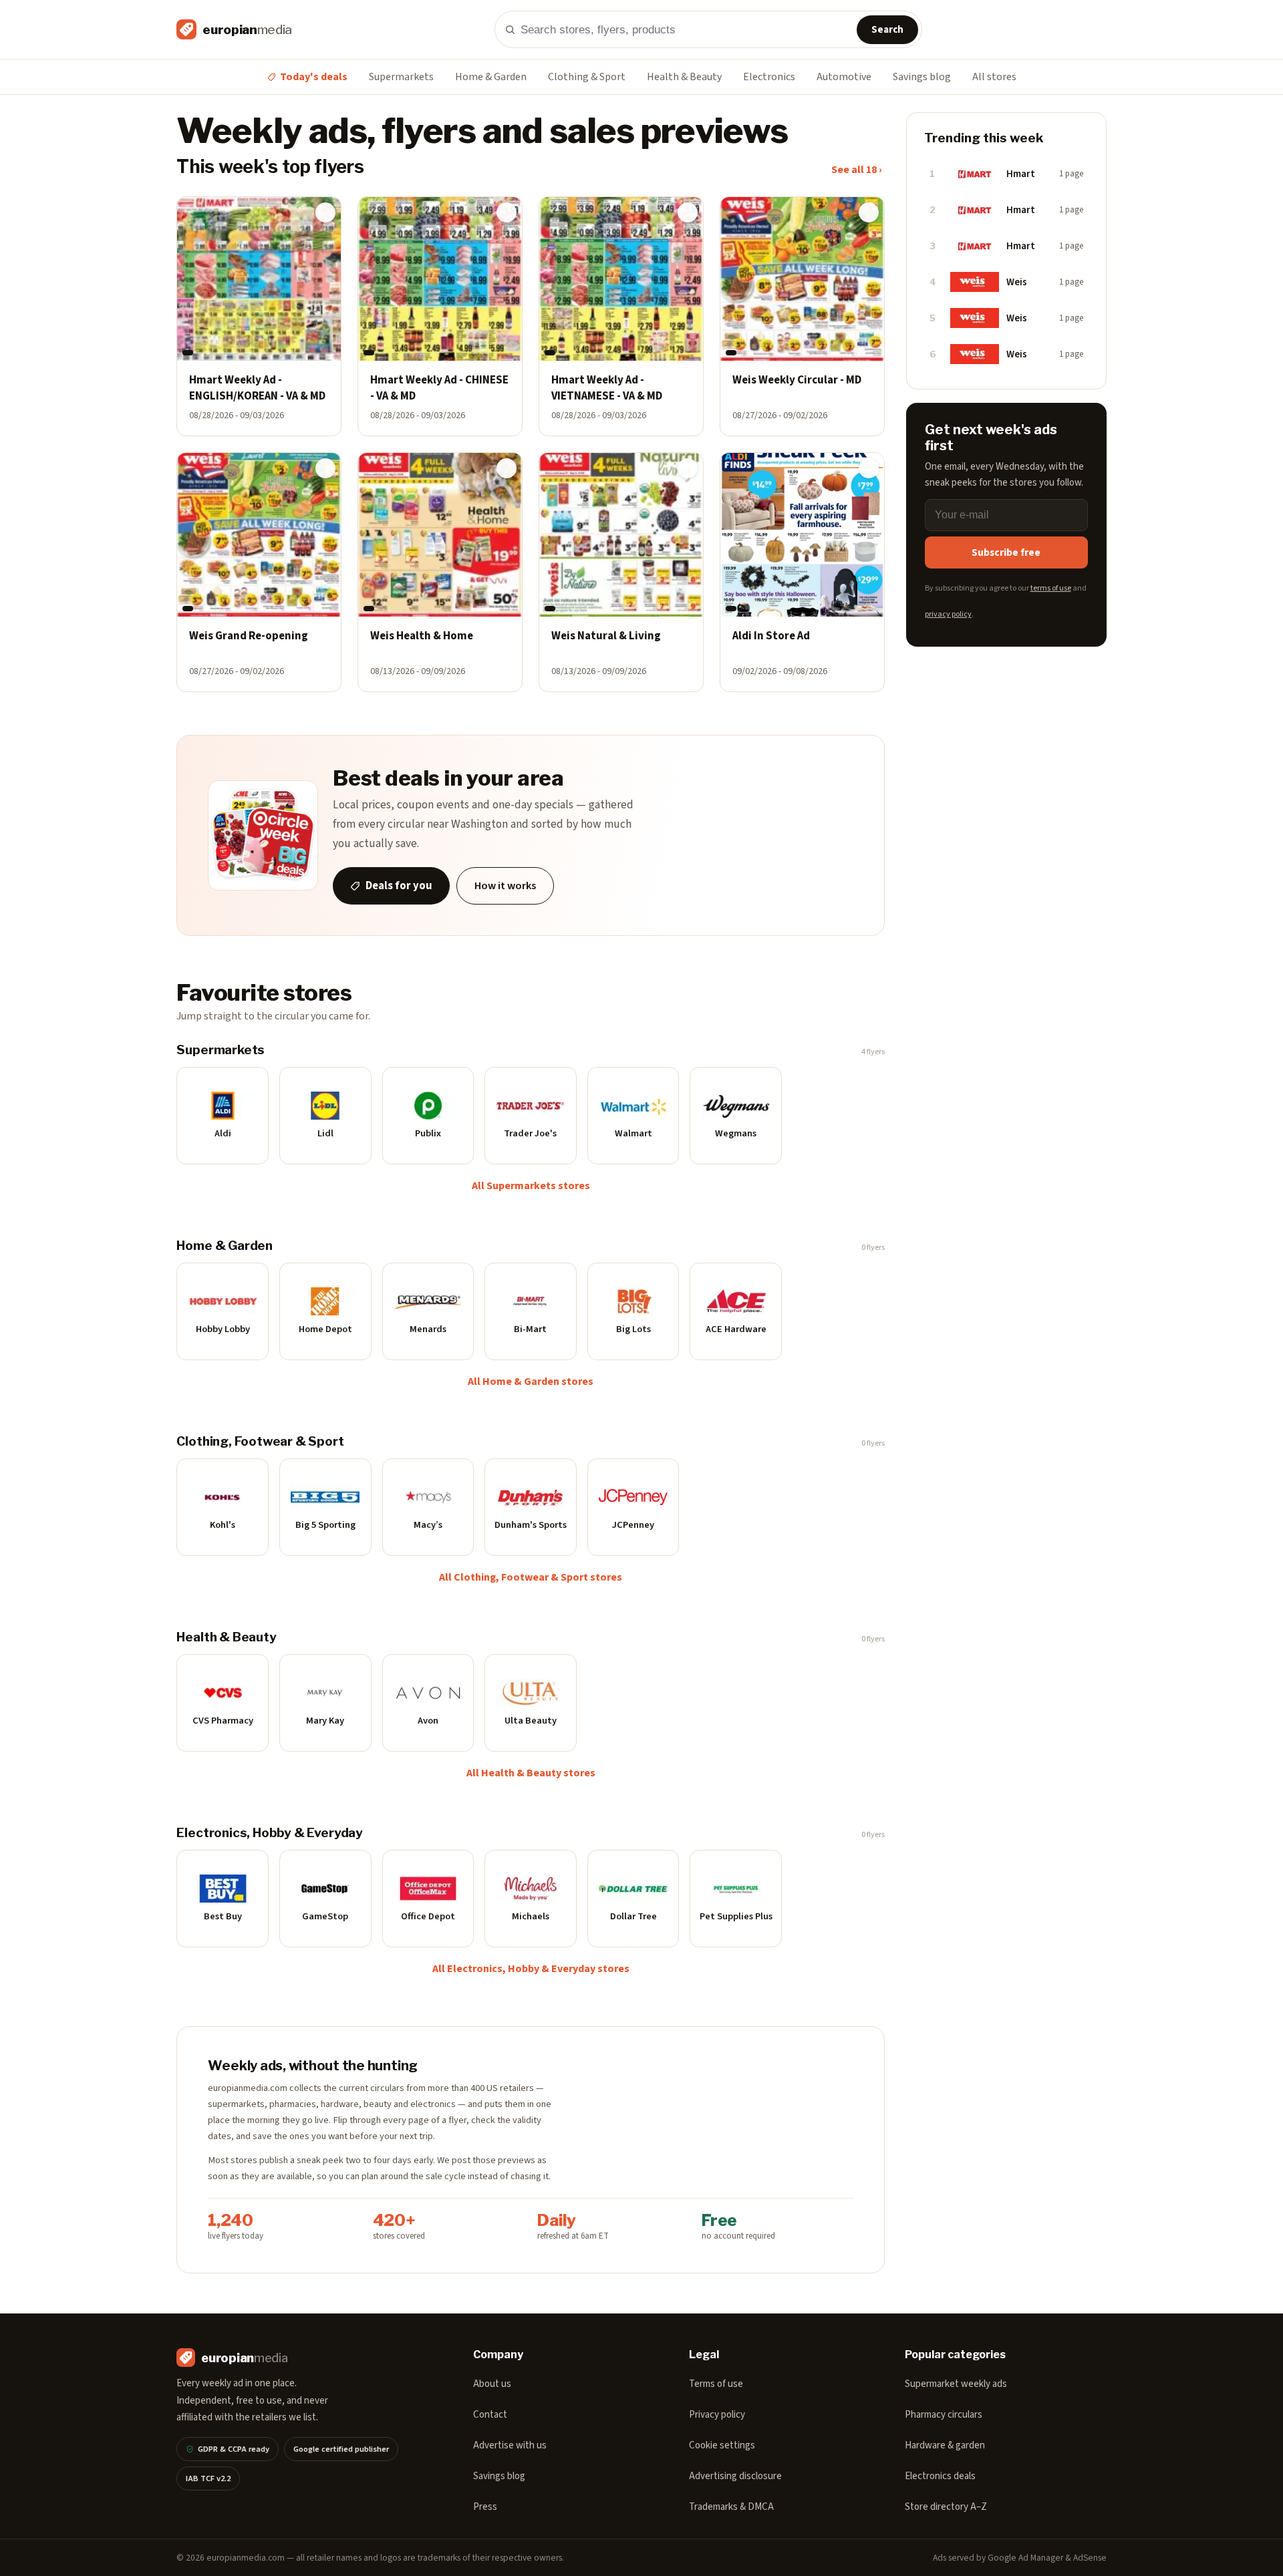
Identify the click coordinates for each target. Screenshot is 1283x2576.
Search (887, 30)
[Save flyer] (325, 212)
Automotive (844, 77)
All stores (994, 77)
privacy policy (948, 614)
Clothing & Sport (587, 77)
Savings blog (922, 77)
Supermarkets (401, 77)
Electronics (769, 77)
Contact (490, 2415)
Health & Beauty (684, 77)
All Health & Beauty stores (531, 1773)
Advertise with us (510, 2445)
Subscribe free (1006, 552)
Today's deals (314, 77)
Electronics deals (940, 2476)
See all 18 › (857, 170)
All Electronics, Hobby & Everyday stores (531, 1969)
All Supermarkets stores (531, 1186)
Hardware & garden (945, 2445)
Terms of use (716, 2384)
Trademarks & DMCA (731, 2507)
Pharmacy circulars (944, 2415)
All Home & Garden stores (531, 1382)
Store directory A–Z (946, 2507)
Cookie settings (722, 2445)
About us (492, 2384)
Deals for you (399, 886)
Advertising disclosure (735, 2476)
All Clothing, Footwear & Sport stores (531, 1577)
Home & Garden (491, 77)
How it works (505, 886)
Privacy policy (717, 2415)
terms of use (1051, 588)
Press (485, 2507)
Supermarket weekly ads (956, 2384)
